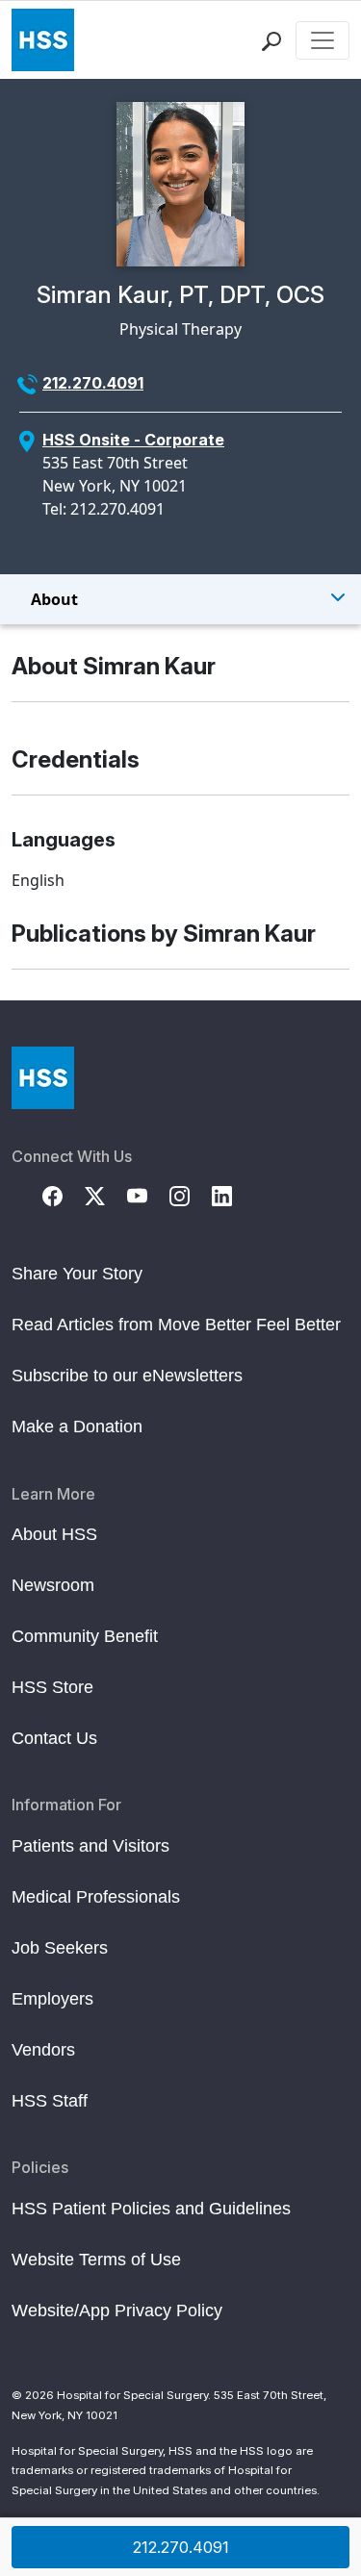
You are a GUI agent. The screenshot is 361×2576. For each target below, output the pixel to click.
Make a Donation (77, 1427)
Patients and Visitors (90, 1846)
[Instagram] (191, 1195)
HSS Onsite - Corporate (133, 440)
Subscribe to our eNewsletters (127, 1376)
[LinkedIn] (233, 1195)
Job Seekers (60, 1948)
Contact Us (54, 1738)
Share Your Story (77, 1274)
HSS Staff (50, 2101)
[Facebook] (64, 1195)
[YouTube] (148, 1195)
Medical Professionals (96, 1897)
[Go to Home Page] (43, 1078)
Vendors (43, 2050)
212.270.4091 (93, 383)
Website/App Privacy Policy (117, 2311)
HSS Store (52, 1687)
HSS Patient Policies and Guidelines (151, 2209)
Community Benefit (85, 1636)
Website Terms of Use (96, 2260)
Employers (52, 1999)
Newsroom (53, 1585)
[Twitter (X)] (106, 1195)
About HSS (54, 1534)
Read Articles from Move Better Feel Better (176, 1325)
